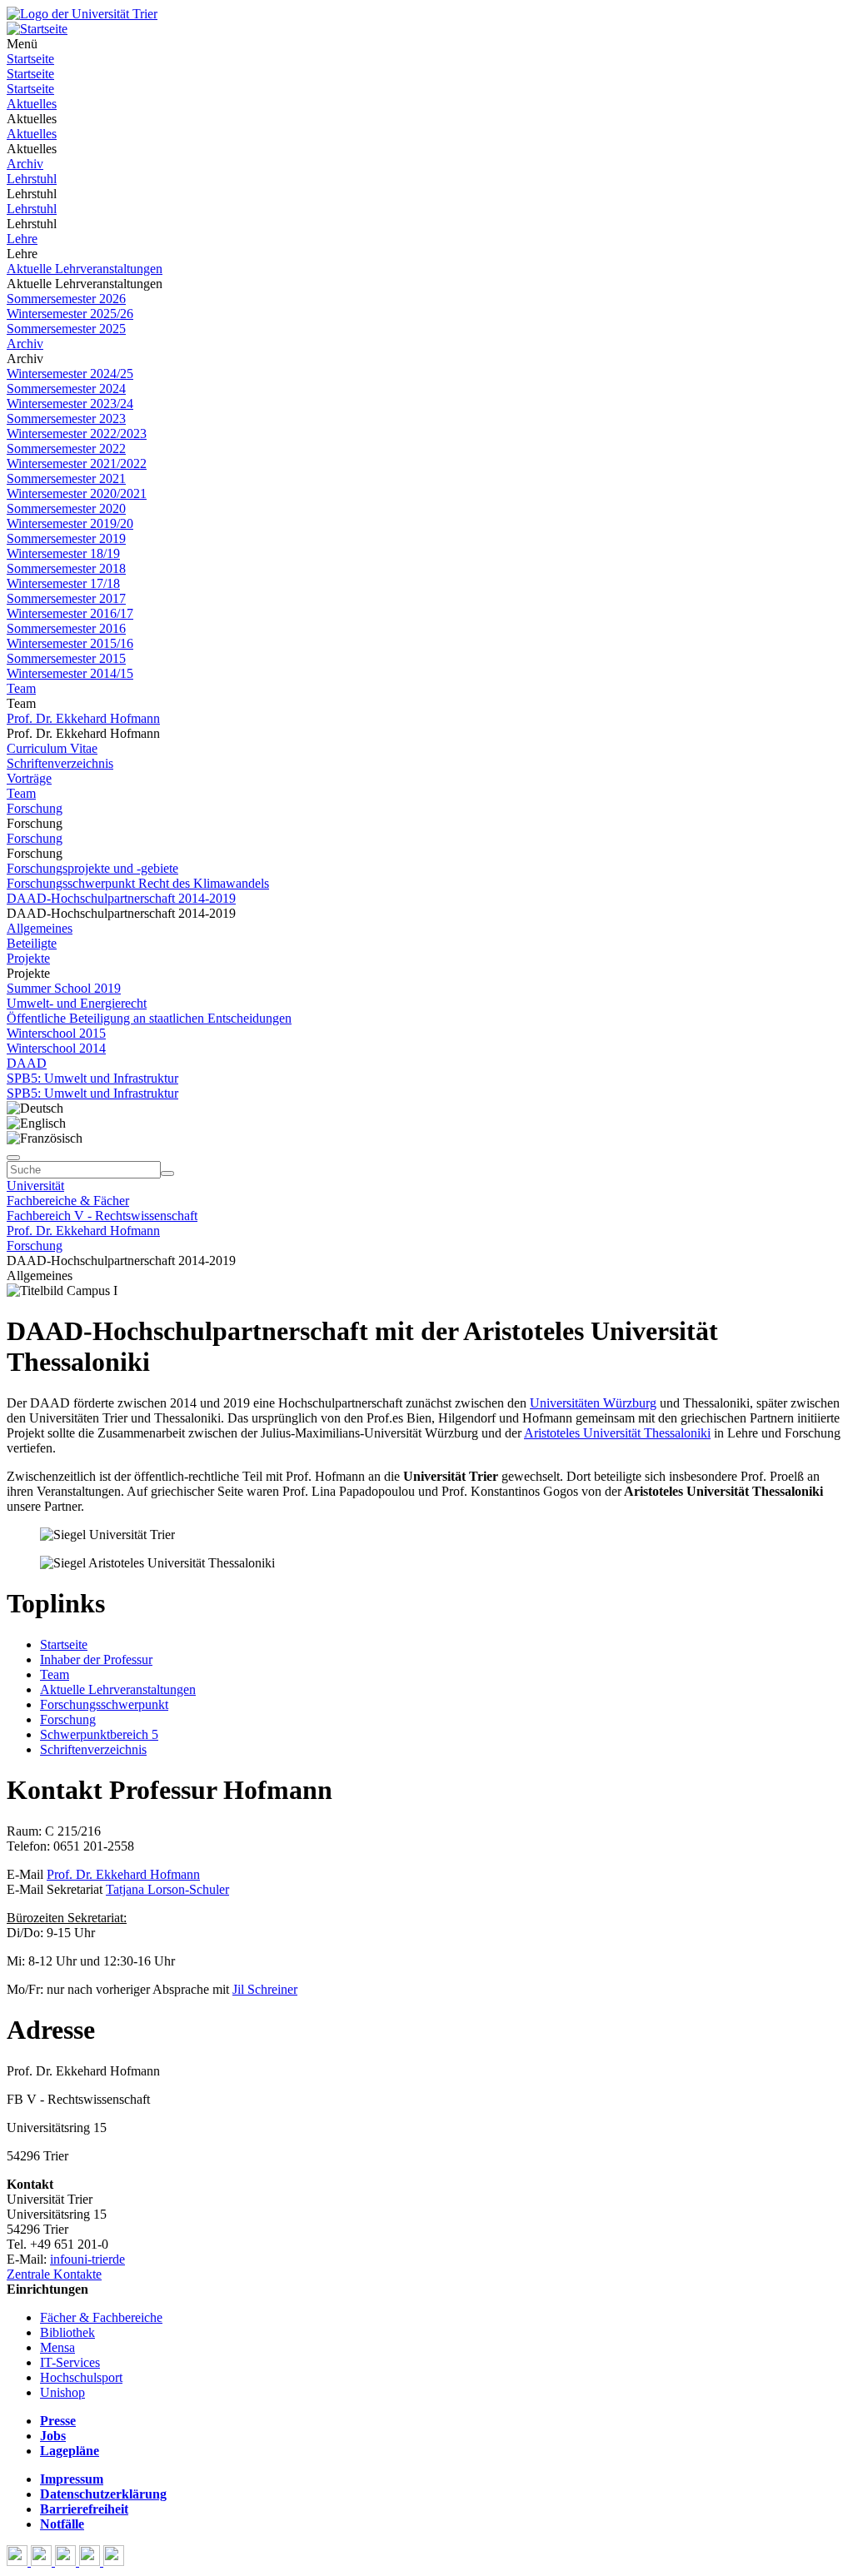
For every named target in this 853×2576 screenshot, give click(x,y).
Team (21, 688)
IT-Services (70, 2362)
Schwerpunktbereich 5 (99, 1734)
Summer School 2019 (64, 988)
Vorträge (29, 778)
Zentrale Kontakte (54, 2274)
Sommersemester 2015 (66, 658)
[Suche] (13, 1158)
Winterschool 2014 (56, 1048)
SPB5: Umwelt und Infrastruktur (92, 1078)
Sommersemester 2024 (66, 389)
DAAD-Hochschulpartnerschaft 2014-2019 (121, 898)
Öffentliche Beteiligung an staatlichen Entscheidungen (149, 1018)
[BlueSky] (43, 2561)
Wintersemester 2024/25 (70, 374)
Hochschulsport (81, 2377)
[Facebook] (19, 2561)
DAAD (27, 1063)
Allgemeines (40, 928)
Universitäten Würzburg (593, 1403)
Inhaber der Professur (96, 1659)
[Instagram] (91, 2561)
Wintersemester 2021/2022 (77, 463)
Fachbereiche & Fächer (68, 1201)
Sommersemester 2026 (66, 299)
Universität (35, 1186)
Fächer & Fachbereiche (101, 2317)
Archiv (25, 164)
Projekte (28, 958)
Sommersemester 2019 (66, 538)
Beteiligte (32, 943)
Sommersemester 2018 (66, 568)
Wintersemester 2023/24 (70, 404)
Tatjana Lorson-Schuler (167, 1889)
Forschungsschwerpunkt (104, 1704)
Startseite (30, 59)
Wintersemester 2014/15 (70, 673)
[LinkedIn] (114, 2561)
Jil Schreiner (265, 1989)
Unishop (62, 2392)
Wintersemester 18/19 (63, 553)
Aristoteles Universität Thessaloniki (617, 1433)
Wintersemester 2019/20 (70, 523)
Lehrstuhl (32, 179)
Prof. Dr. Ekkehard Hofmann (83, 718)
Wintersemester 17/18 (63, 583)
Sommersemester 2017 (66, 598)
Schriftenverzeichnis (60, 763)
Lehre (22, 239)
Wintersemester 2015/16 (70, 643)
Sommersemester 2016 (66, 628)
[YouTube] (67, 2561)
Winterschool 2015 (56, 1033)
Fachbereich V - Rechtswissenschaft (102, 1216)
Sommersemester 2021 (66, 478)
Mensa (57, 2347)
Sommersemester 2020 (66, 508)
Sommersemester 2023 (66, 419)
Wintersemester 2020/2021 (77, 493)
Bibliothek (67, 2332)
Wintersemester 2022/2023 (77, 433)
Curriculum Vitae (52, 748)
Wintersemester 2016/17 (70, 613)
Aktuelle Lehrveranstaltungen (85, 269)
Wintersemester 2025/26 (70, 314)
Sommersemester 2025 (66, 329)
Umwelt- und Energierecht (77, 1003)
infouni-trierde (87, 2259)
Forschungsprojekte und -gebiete (92, 868)
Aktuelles (32, 104)
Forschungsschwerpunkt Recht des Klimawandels (138, 883)
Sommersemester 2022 (66, 448)
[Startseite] (82, 14)
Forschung (35, 808)
